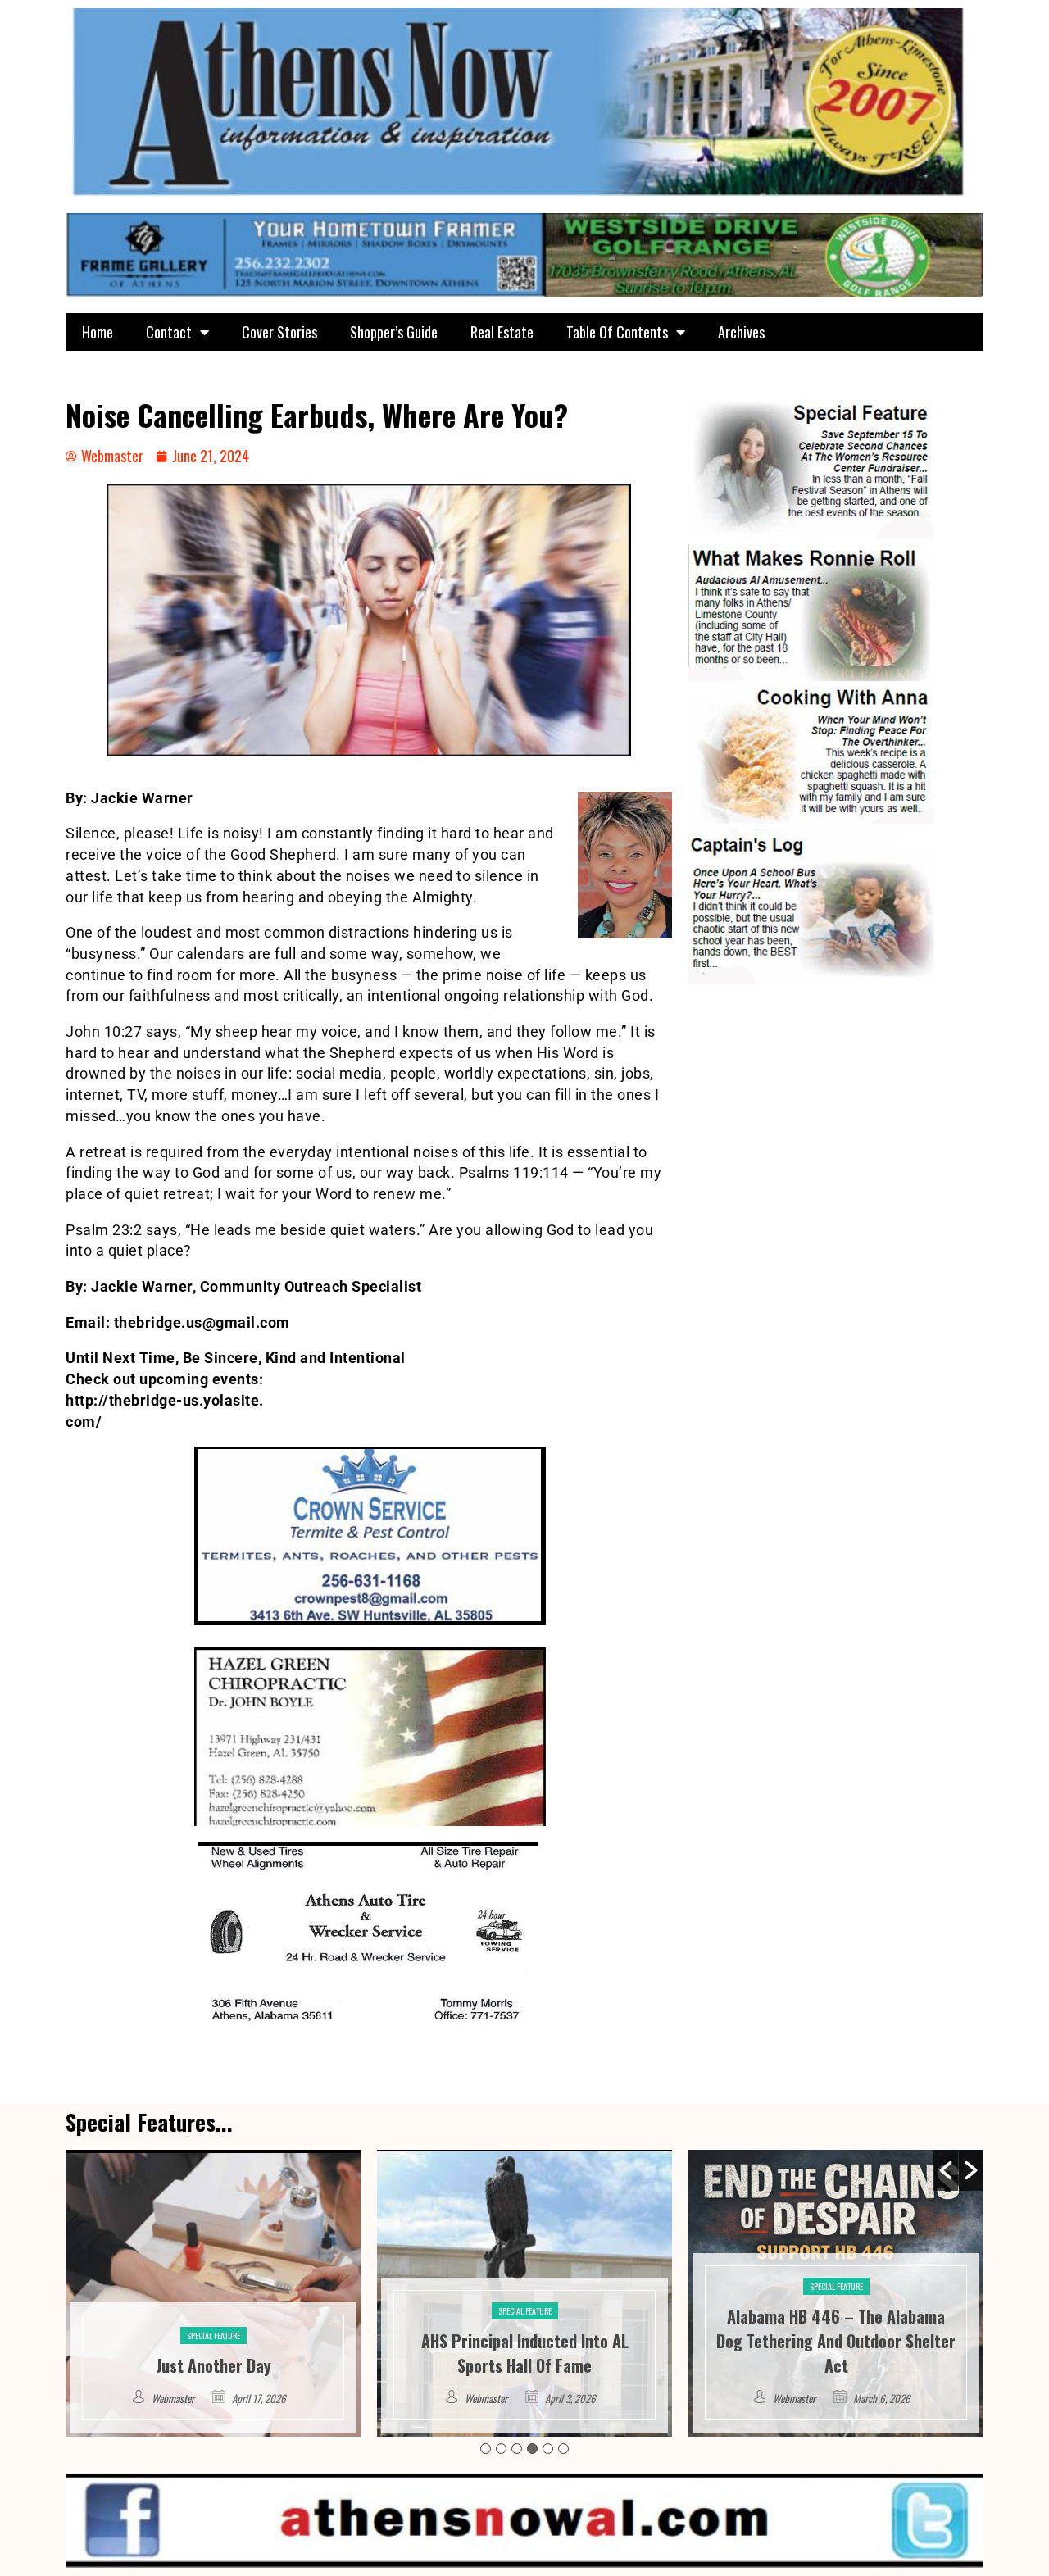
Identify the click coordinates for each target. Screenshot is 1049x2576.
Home (98, 332)
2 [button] (501, 2449)
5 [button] (548, 2449)
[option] (213, 2293)
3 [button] (517, 2449)
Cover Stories (279, 332)
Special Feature (213, 2311)
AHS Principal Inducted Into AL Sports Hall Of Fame (213, 2353)
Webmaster (175, 2398)
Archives (741, 332)
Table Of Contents (617, 332)
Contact (169, 332)
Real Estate (502, 332)
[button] (946, 2170)
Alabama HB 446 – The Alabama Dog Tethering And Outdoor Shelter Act (524, 2341)
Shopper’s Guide (394, 332)
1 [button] (486, 2449)
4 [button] (532, 2449)
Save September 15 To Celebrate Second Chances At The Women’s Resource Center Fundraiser (836, 2341)
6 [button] (563, 2449)
